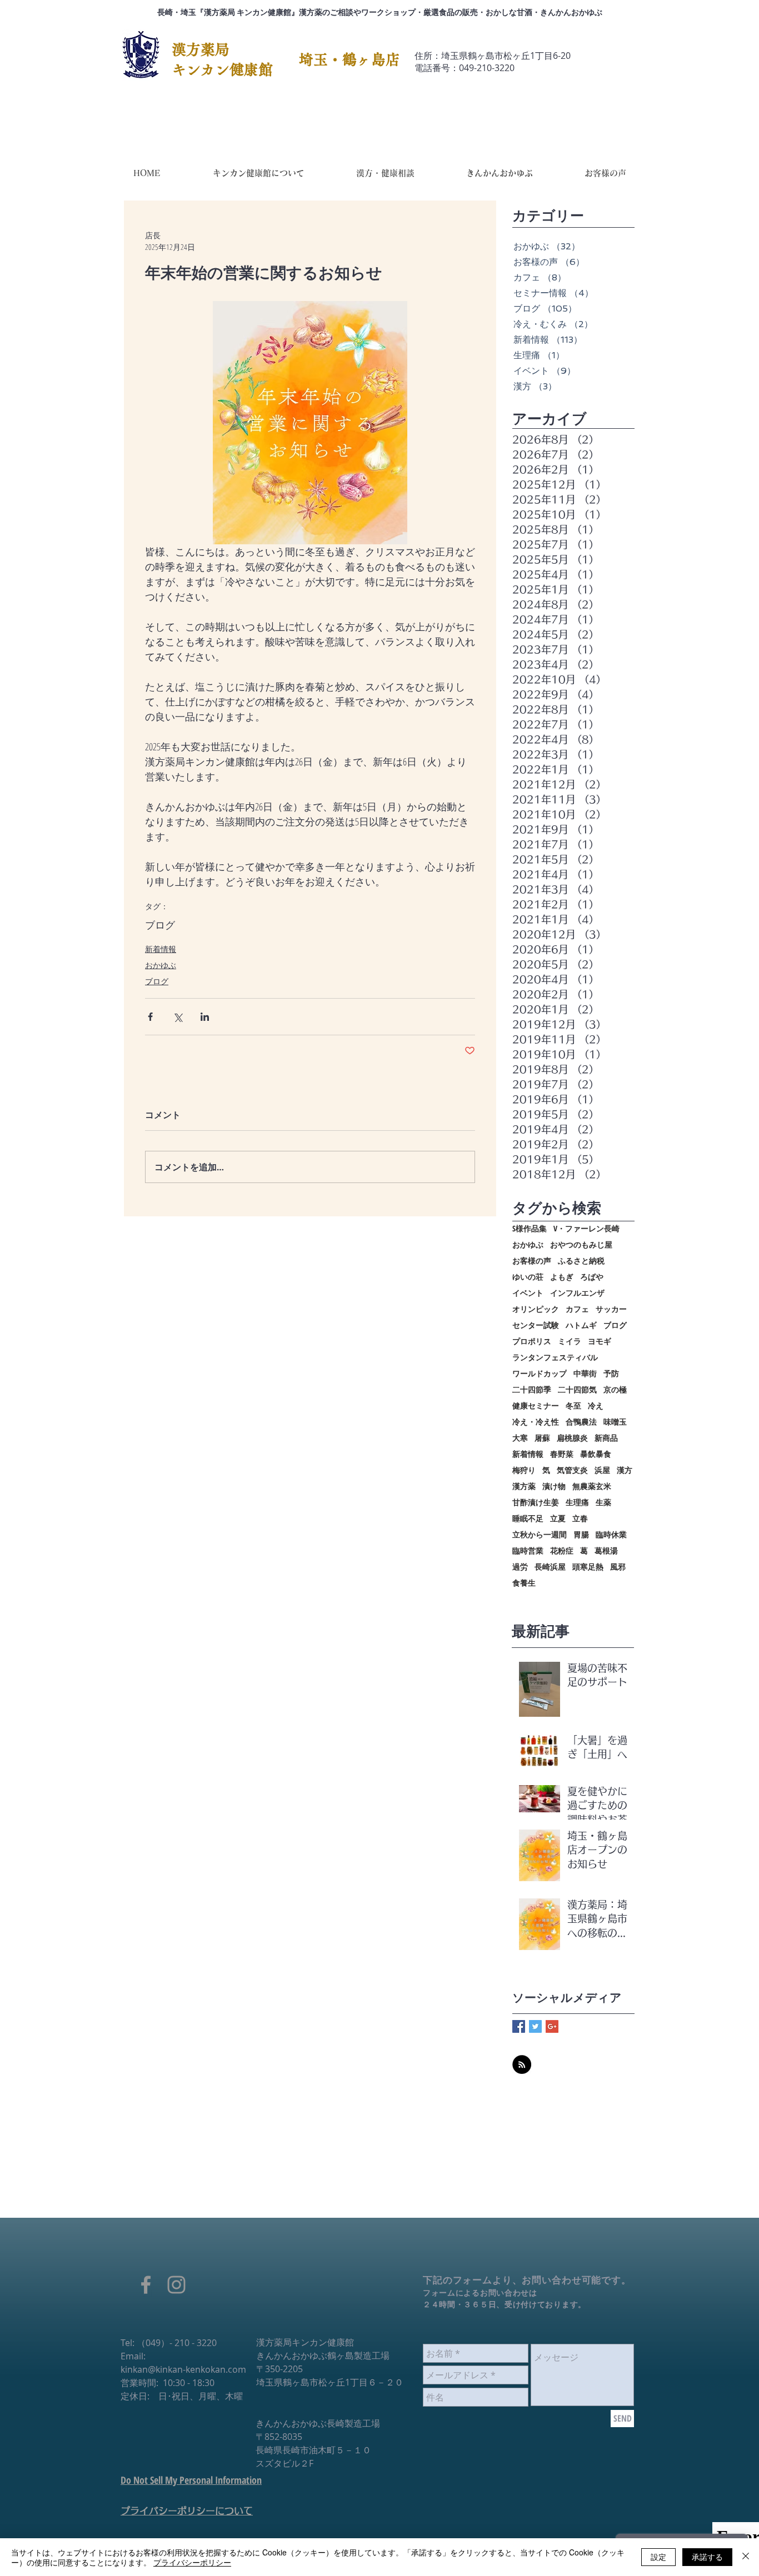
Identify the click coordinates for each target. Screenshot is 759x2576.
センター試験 (536, 1325)
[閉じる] (746, 2557)
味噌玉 (615, 1422)
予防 (611, 1373)
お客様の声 (532, 1261)
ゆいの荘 (528, 1277)
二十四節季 (532, 1389)
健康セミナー (536, 1405)
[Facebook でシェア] (150, 1017)
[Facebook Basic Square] (519, 2026)
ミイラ (570, 1341)
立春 (580, 1518)
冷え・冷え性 (536, 1422)
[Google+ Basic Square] (552, 2026)
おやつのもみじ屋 (581, 1244)
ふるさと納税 (581, 1261)
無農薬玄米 (592, 1486)
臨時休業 (611, 1534)
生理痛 (577, 1502)
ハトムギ (581, 1325)
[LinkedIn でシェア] (205, 1017)
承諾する (707, 2557)
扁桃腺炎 (572, 1438)
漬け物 (554, 1486)
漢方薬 (524, 1486)
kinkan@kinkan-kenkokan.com (183, 2369)
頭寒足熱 (588, 1567)
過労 (520, 1567)
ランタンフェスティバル (555, 1357)
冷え (596, 1405)
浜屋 (602, 1470)
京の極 (615, 1389)
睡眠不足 (528, 1518)
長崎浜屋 (550, 1567)
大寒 (520, 1438)
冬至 (573, 1405)
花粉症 (562, 1550)
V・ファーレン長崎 (586, 1228)
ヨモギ (600, 1341)
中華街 (585, 1373)
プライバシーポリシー (192, 2562)
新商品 (606, 1438)
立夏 (558, 1518)
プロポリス (532, 1341)
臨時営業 (528, 1550)
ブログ (160, 925)
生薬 (603, 1502)
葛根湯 (606, 1550)
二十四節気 (577, 1389)
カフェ (577, 1309)
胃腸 (581, 1534)
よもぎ (562, 1277)
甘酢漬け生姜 (536, 1502)
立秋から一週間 (540, 1534)
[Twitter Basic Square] (535, 2026)
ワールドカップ (540, 1373)
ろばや (592, 1277)
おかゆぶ (161, 965)
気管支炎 (572, 1470)
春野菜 (562, 1454)
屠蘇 (542, 1438)
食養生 (524, 1583)
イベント (528, 1293)
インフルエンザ (577, 1293)
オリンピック (536, 1309)
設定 (658, 2557)
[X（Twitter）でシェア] (178, 1017)
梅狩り (524, 1470)
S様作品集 (530, 1228)
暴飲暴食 (596, 1454)
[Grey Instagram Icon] (176, 2285)
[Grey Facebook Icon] (146, 2285)
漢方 (625, 1470)
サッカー (611, 1309)
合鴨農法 (581, 1422)
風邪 (618, 1567)
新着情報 (161, 949)
